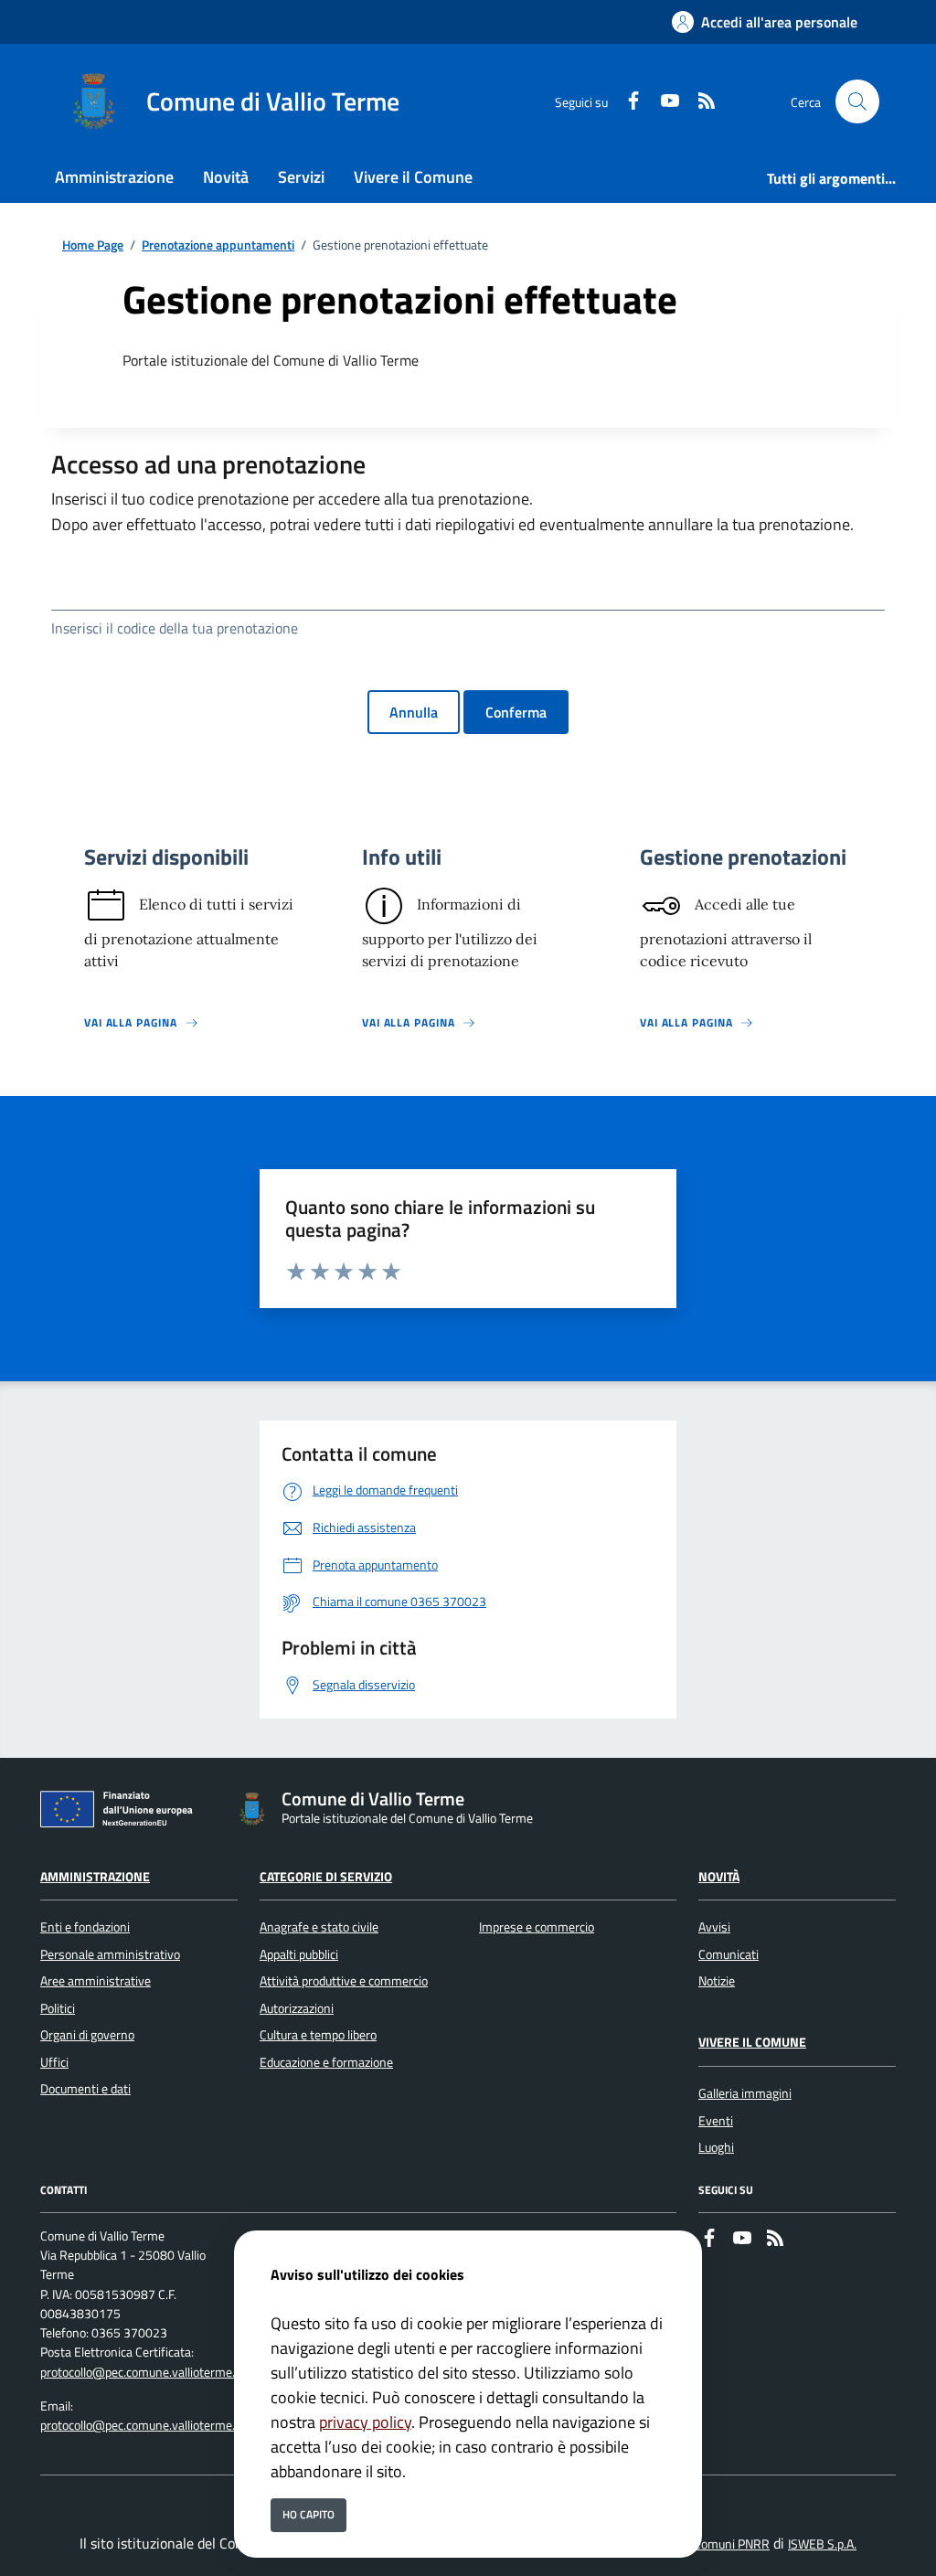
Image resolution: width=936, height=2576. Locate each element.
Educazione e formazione (326, 2062)
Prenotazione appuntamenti (218, 245)
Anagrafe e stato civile (319, 1927)
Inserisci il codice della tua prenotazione (175, 628)
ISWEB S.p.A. (822, 2544)
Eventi (716, 2121)
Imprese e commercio (537, 1927)
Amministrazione (95, 1877)
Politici (58, 2008)
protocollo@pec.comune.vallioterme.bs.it (149, 2372)
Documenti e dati (85, 2089)
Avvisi (714, 1927)
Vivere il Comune (752, 2042)
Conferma (516, 712)
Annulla (414, 712)
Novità (719, 1877)
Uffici (54, 2062)
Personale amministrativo (110, 1954)
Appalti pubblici (299, 1954)
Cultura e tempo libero (318, 2035)
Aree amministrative (96, 1981)
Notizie (717, 1981)
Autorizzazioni (297, 2008)
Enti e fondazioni (85, 1927)
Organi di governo (87, 2035)
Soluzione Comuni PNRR (705, 2544)
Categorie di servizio (326, 1877)
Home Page (93, 245)
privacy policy (365, 2422)
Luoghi (716, 2147)
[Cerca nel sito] (857, 101)
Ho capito (308, 2514)
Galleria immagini (745, 2093)
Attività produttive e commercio (344, 1981)
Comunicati (729, 1954)
